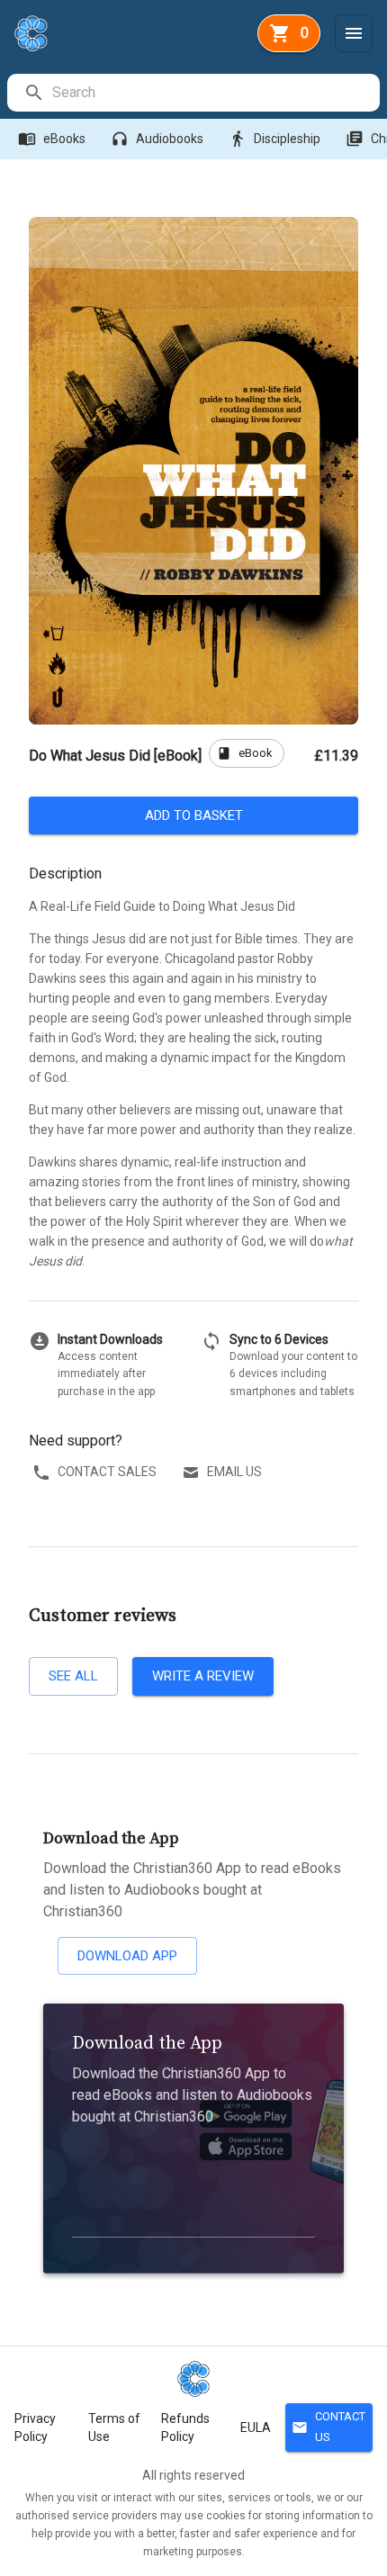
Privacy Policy (35, 2427)
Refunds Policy (185, 2427)
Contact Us (328, 2427)
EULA (256, 2427)
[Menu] (354, 33)
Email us (234, 1472)
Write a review (203, 1676)
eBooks (52, 139)
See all (73, 1676)
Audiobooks (157, 139)
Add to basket (194, 815)
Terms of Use (114, 2427)
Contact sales (107, 1472)
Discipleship (274, 139)
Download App (127, 1956)
